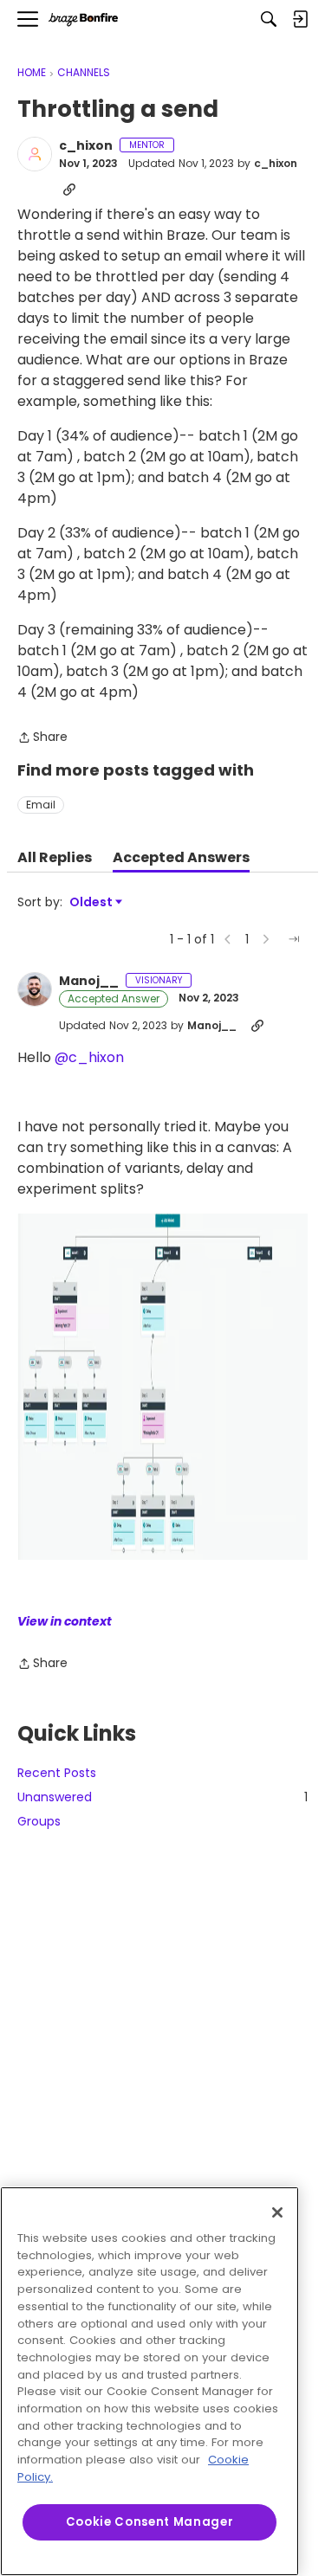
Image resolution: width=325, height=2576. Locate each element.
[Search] (269, 19)
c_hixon (86, 146)
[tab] (55, 858)
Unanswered (162, 1797)
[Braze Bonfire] (83, 19)
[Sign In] (300, 19)
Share (42, 738)
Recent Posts (57, 1773)
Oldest (92, 902)
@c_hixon (89, 1057)
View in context (65, 1621)
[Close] (277, 2212)
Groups (39, 1821)
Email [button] (41, 805)
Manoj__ (89, 982)
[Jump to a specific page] (294, 939)
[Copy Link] (69, 190)
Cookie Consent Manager (149, 2522)
